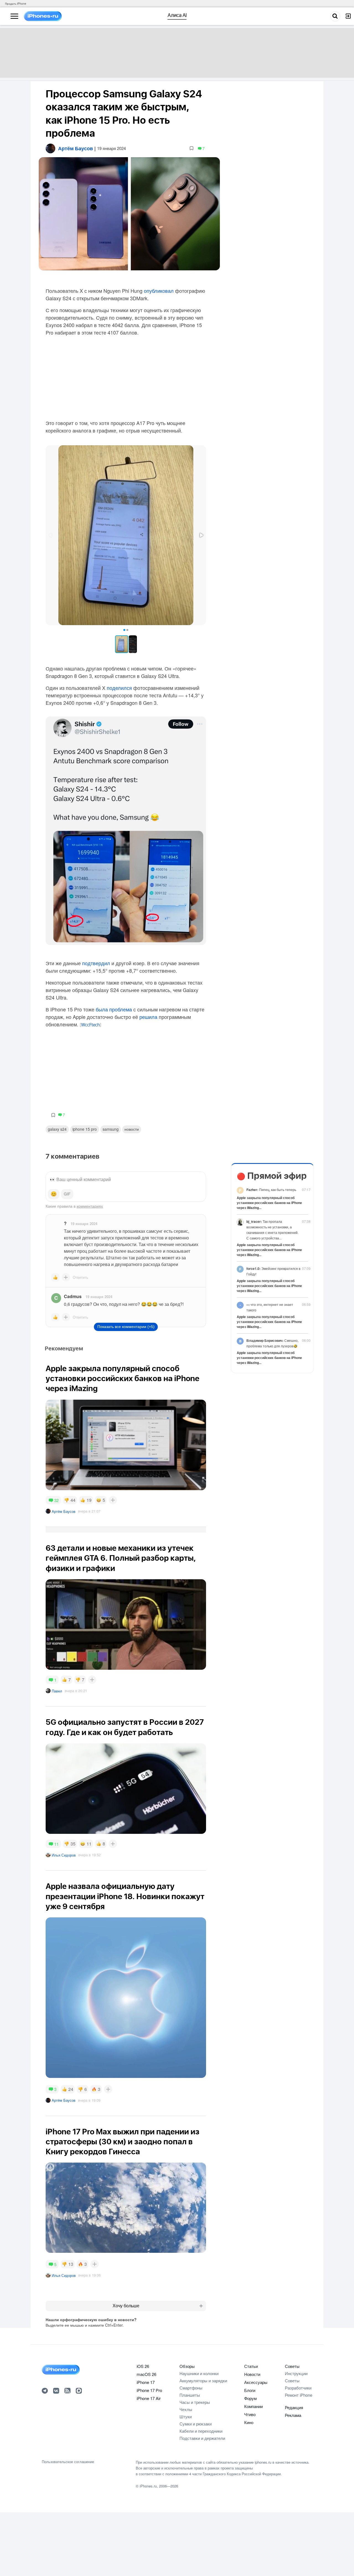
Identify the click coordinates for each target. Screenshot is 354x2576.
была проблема (114, 1009)
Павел (57, 1691)
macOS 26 (146, 2374)
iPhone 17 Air (149, 2398)
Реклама (293, 2415)
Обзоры (187, 2366)
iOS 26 (143, 2366)
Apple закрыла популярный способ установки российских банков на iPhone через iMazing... (269, 1203)
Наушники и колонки (199, 2373)
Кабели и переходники (201, 2431)
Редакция (294, 2407)
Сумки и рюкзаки (196, 2424)
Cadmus (73, 1296)
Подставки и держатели (202, 2438)
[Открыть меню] (14, 16)
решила (148, 1017)
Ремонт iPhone (299, 2395)
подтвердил (96, 963)
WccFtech (90, 1025)
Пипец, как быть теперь (271, 1189)
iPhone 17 (146, 2382)
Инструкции (296, 2373)
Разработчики (298, 2388)
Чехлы (186, 2409)
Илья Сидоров (64, 1855)
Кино (249, 2422)
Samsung (111, 1129)
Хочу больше (126, 2306)
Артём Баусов (64, 1511)
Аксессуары (256, 2382)
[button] (201, 535)
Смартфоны (191, 2388)
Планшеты (190, 2395)
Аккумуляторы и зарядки (203, 2380)
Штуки (186, 2416)
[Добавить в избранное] (192, 148)
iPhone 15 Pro (85, 1129)
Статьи (251, 2366)
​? (65, 1223)
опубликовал (159, 291)
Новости (132, 1129)
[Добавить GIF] (67, 1194)
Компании (253, 2406)
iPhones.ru (148, 2486)
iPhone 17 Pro (149, 2390)
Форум (250, 2398)
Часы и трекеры (195, 2402)
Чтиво (250, 2414)
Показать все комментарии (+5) (126, 1327)
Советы (292, 2366)
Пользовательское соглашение (68, 2462)
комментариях (90, 1206)
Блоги (250, 2390)
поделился (119, 688)
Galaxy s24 (57, 1129)
